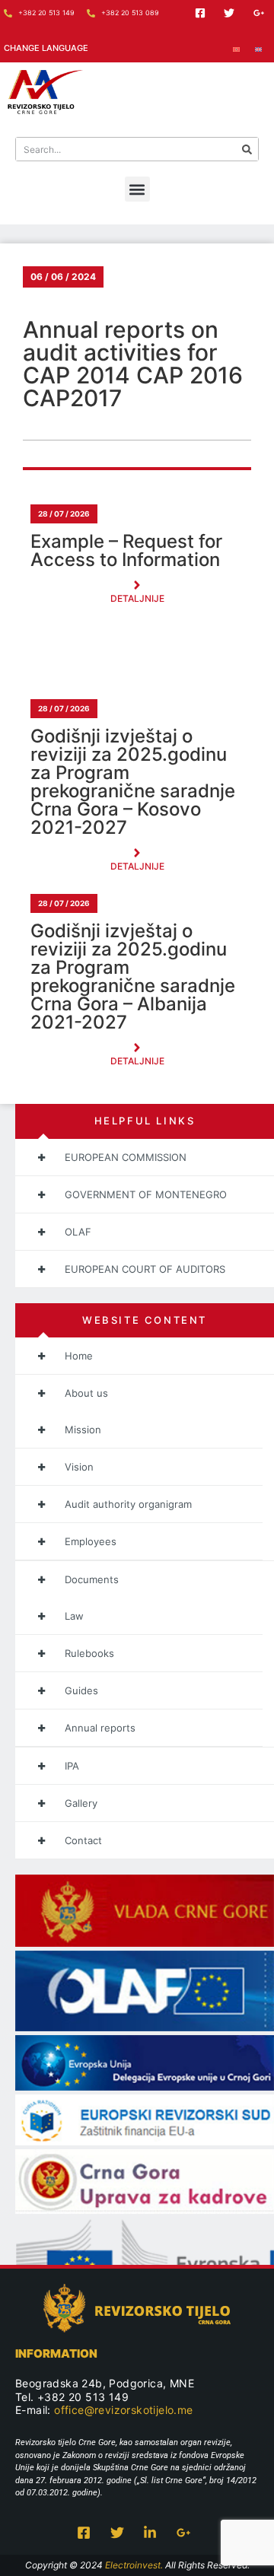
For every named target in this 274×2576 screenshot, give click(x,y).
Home (79, 1356)
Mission (83, 1430)
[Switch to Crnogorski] (236, 48)
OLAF (78, 1232)
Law (74, 1616)
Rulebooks (89, 1653)
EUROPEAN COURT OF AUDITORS (145, 1269)
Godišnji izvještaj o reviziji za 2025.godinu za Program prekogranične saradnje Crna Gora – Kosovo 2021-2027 (133, 782)
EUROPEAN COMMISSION (126, 1157)
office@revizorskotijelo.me (123, 2410)
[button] (137, 189)
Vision (79, 1467)
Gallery (81, 1803)
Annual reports (100, 1728)
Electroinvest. (134, 2565)
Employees (91, 1541)
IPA (72, 1766)
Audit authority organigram (128, 1504)
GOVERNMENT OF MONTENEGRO (146, 1194)
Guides (81, 1690)
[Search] (247, 149)
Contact (83, 1840)
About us (86, 1393)
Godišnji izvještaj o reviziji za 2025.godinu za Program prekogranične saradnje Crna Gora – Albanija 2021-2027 (133, 977)
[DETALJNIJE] (137, 585)
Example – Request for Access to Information (126, 551)
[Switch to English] (258, 48)
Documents (92, 1579)
